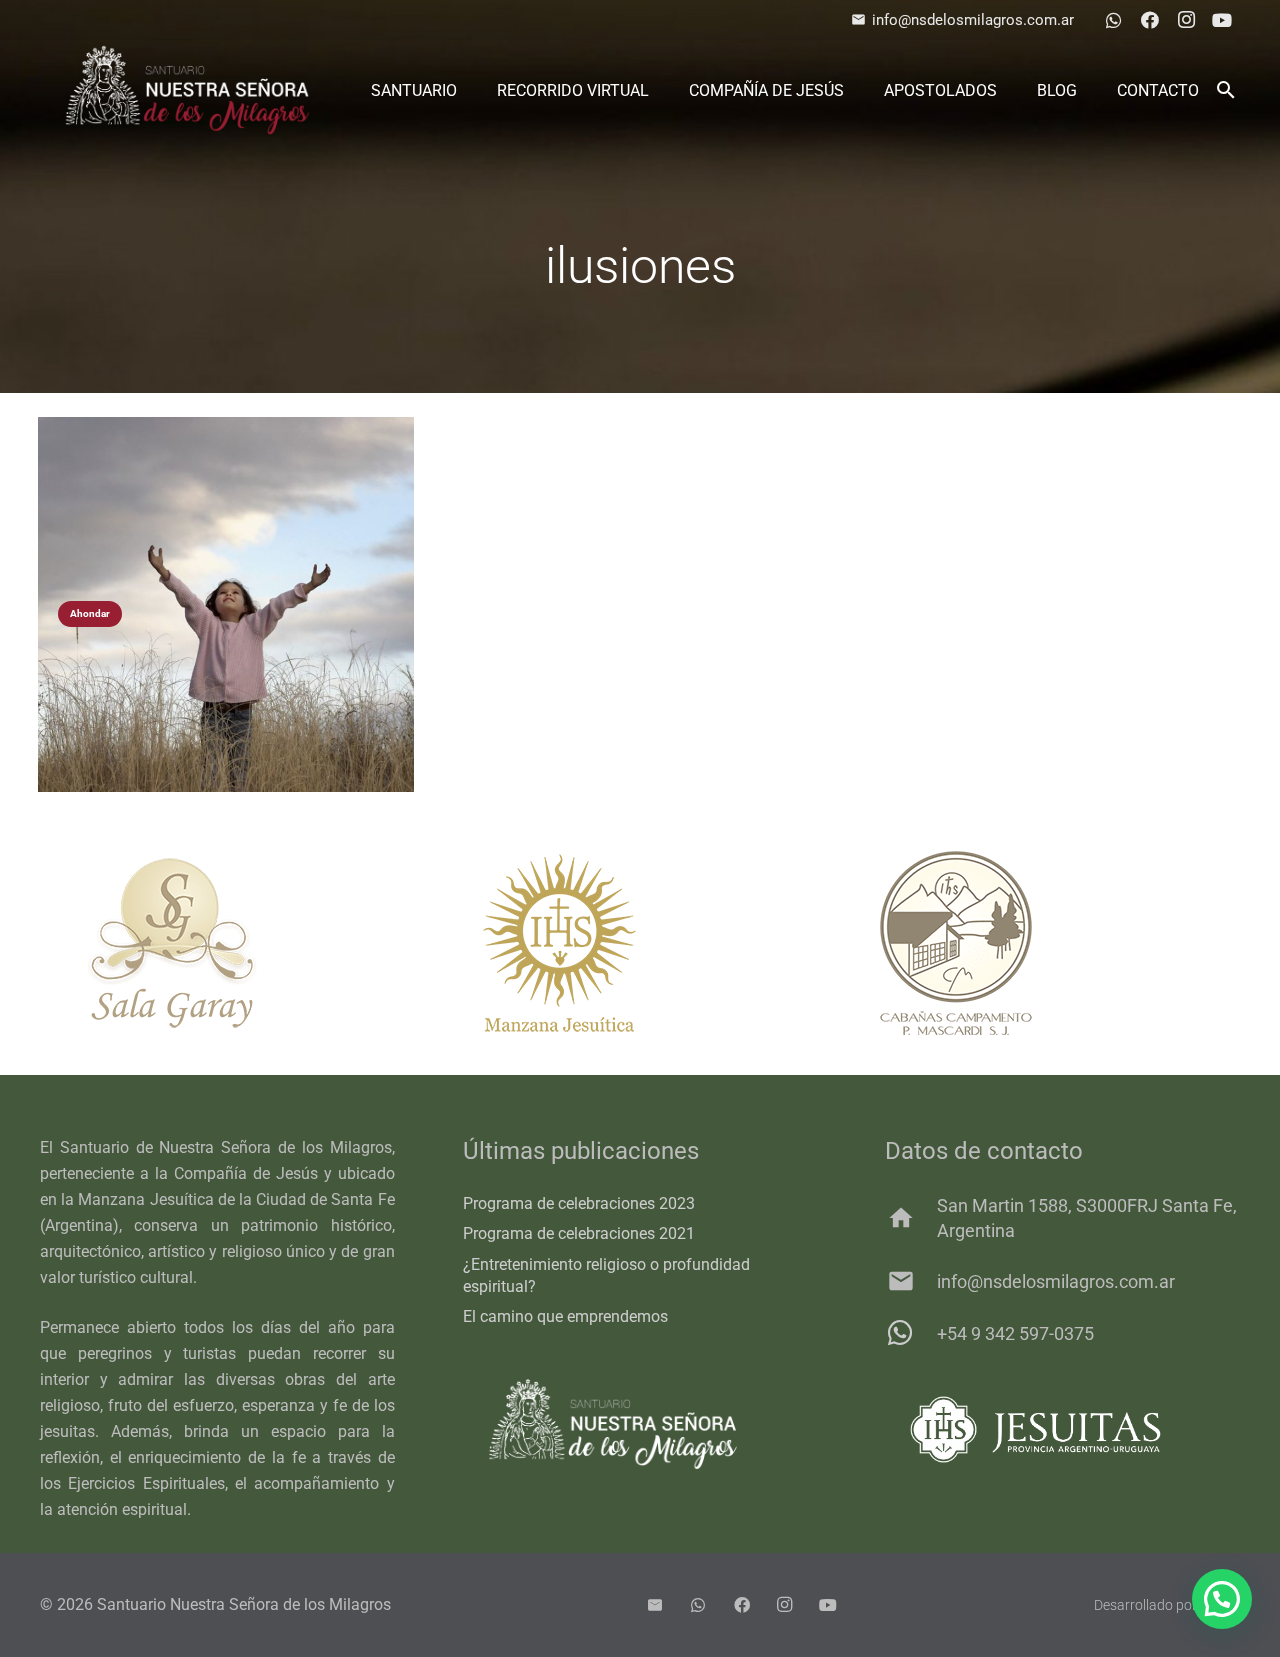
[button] (1225, 90)
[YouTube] (1222, 20)
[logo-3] (187, 90)
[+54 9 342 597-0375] (910, 1333)
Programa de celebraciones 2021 (579, 1233)
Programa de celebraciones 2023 (579, 1203)
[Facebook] (1150, 20)
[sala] (240, 943)
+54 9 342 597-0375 (1015, 1333)
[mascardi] (1040, 943)
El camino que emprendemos (565, 1316)
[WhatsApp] (1114, 20)
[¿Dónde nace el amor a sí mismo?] (225, 604)
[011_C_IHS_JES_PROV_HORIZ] (1062, 1429)
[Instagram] (1186, 20)
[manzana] (640, 943)
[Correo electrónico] (655, 1605)
